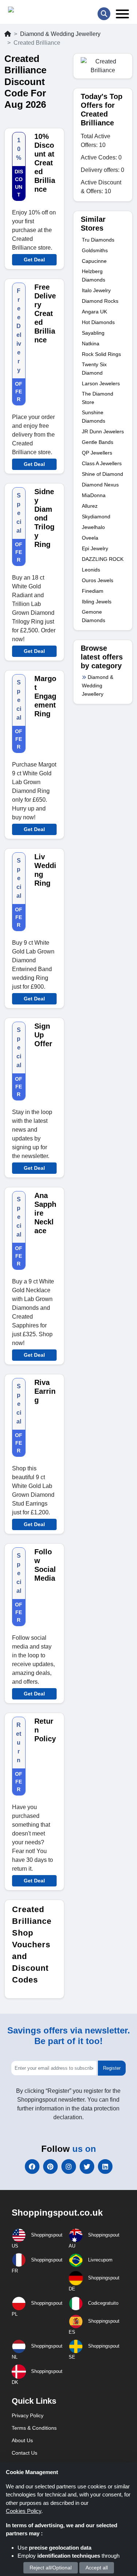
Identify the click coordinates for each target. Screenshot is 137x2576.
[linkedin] (105, 2167)
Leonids (91, 570)
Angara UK (94, 312)
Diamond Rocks (100, 301)
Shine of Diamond (102, 474)
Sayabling (93, 333)
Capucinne (94, 261)
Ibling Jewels (97, 602)
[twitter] (87, 2167)
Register (112, 2068)
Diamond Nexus (100, 485)
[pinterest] (50, 2167)
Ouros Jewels (98, 580)
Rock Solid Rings (101, 354)
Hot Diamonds (98, 322)
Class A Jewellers (102, 463)
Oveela (90, 538)
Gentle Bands (98, 442)
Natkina (91, 343)
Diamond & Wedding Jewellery (60, 34)
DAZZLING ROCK (103, 559)
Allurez (90, 506)
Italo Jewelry (96, 290)
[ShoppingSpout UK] (36, 11)
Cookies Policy (24, 2511)
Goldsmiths (95, 250)
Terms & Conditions (34, 2428)
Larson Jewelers (101, 383)
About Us (22, 2440)
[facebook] (32, 2167)
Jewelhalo (93, 527)
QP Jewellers (97, 453)
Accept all (97, 2568)
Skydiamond (96, 517)
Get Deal (34, 260)
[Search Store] (104, 14)
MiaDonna (94, 495)
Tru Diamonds (98, 240)
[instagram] (69, 2167)
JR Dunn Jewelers (103, 431)
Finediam (93, 591)
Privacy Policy (28, 2415)
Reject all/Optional (51, 2568)
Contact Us (24, 2453)
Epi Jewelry (95, 548)
